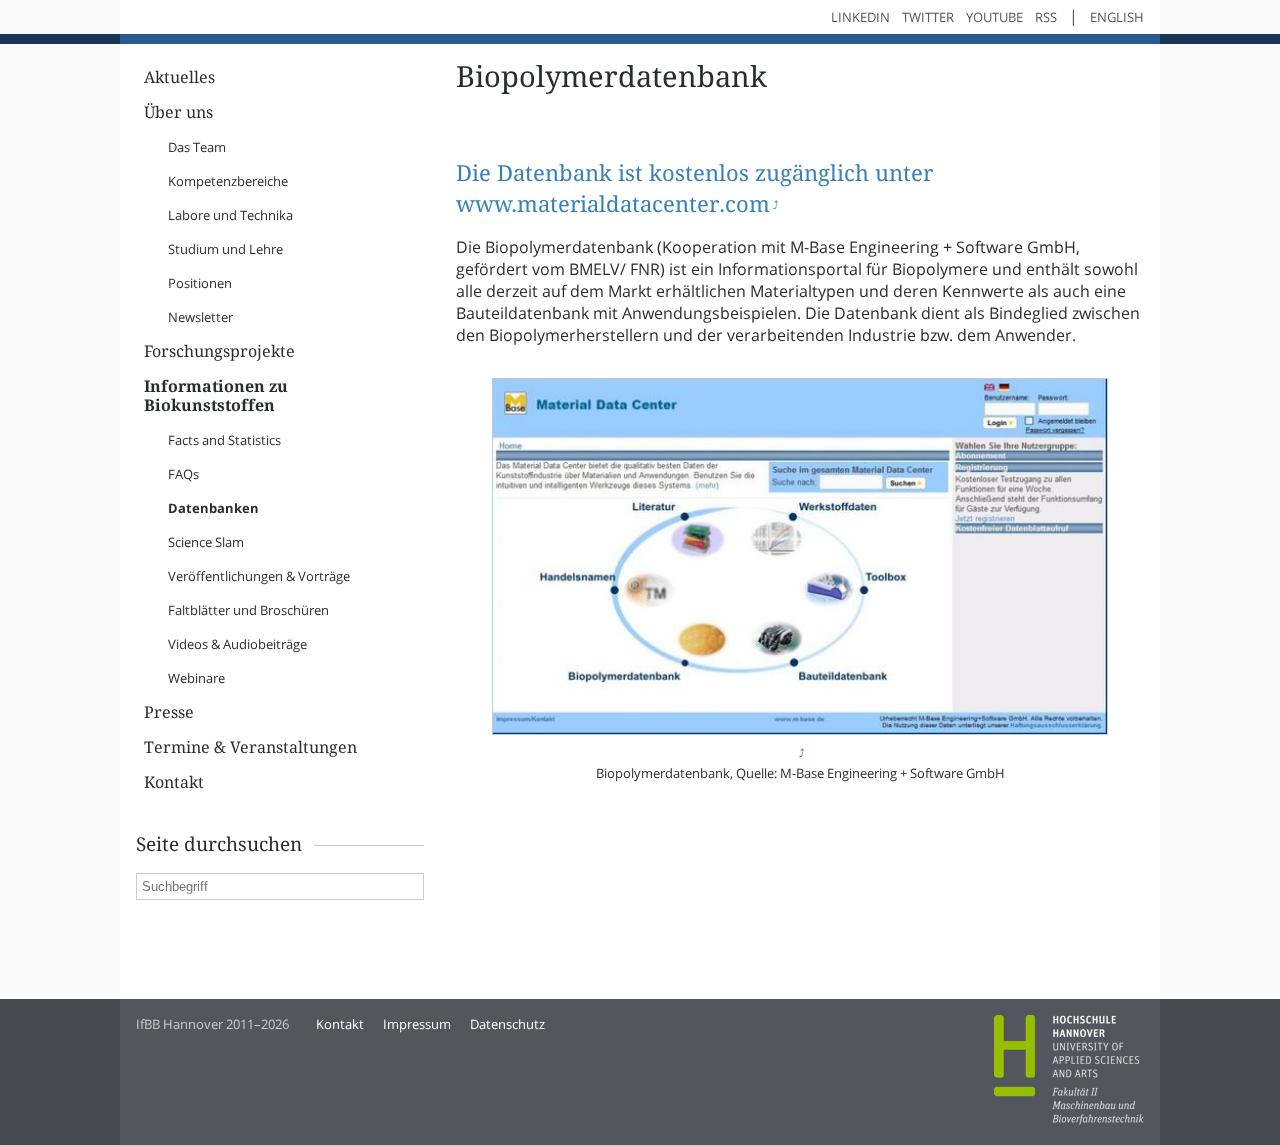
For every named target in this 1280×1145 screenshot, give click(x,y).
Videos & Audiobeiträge (237, 644)
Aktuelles (179, 77)
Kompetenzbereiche (228, 181)
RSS (1046, 17)
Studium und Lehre (225, 249)
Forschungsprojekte (219, 351)
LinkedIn (860, 17)
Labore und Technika (230, 215)
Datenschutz (507, 1024)
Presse (169, 712)
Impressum (417, 1024)
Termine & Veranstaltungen (250, 747)
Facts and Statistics (224, 440)
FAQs (183, 474)
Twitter (928, 17)
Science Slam (206, 542)
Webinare (196, 678)
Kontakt (174, 782)
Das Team (197, 147)
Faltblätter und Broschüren (248, 610)
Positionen (200, 283)
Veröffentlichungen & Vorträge (259, 576)
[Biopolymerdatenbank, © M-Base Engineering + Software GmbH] (799, 740)
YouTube (994, 17)
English (1117, 17)
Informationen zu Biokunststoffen (216, 396)
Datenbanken (213, 508)
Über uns (178, 112)
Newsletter (200, 317)
